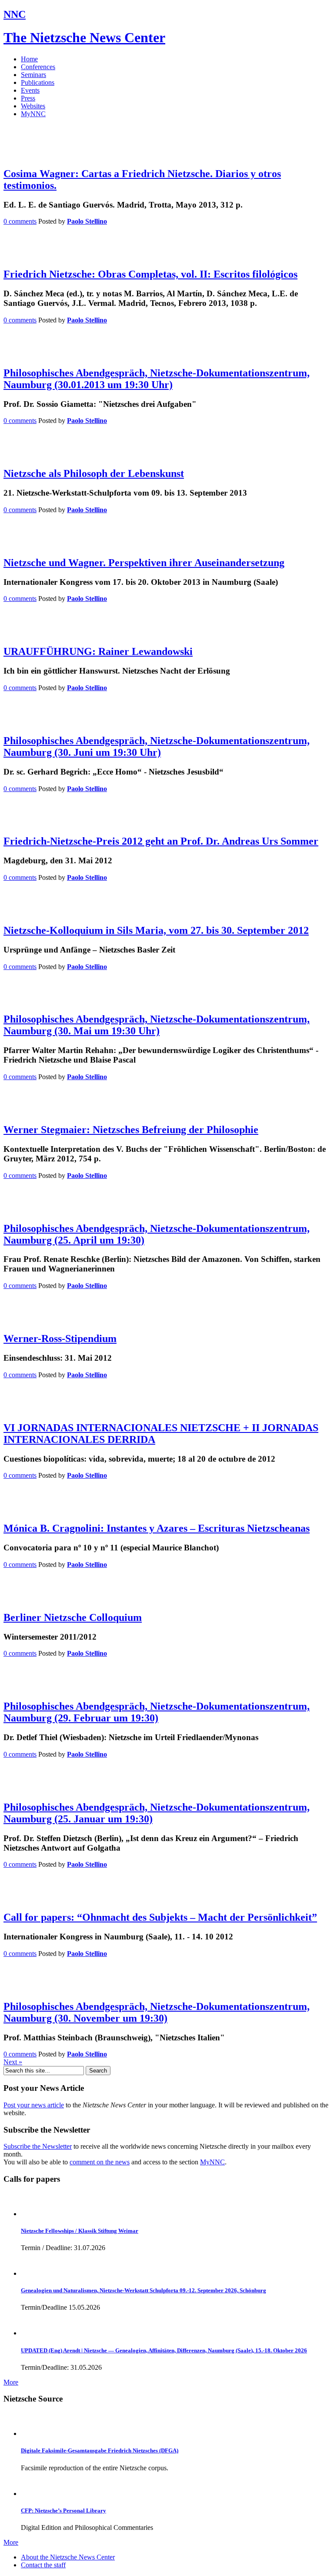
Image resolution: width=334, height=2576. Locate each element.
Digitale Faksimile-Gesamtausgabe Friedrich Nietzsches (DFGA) (100, 2450)
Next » (13, 2062)
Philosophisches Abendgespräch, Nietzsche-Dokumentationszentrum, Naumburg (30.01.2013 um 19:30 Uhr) (157, 379)
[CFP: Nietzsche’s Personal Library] (33, 2494)
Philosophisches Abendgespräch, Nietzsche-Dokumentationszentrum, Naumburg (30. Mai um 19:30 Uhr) (157, 1025)
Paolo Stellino (87, 221)
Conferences (38, 67)
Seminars (33, 75)
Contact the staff (43, 2565)
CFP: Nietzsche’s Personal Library (63, 2511)
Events (30, 90)
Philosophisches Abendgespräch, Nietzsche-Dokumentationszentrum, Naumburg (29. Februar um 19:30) (157, 1712)
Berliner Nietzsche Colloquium (73, 1617)
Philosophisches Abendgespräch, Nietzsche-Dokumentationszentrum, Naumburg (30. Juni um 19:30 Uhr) (157, 746)
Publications (38, 82)
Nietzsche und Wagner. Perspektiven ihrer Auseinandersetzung (144, 563)
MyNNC (33, 114)
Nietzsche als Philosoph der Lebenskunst (94, 473)
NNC (15, 14)
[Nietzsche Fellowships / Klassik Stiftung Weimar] (33, 2214)
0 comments (20, 221)
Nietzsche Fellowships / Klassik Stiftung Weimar (80, 2231)
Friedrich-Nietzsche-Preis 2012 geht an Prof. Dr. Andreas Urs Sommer (161, 841)
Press (28, 98)
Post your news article (34, 2105)
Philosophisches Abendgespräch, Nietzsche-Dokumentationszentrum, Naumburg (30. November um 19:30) (157, 2012)
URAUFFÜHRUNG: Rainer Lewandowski (98, 651)
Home (29, 59)
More (11, 2382)
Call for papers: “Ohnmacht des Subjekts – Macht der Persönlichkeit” (160, 1917)
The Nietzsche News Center (84, 37)
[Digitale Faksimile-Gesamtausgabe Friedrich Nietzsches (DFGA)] (33, 2433)
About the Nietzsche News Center (68, 2557)
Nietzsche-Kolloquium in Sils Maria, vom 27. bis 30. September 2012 (156, 930)
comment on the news (100, 2162)
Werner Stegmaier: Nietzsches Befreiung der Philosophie (131, 1130)
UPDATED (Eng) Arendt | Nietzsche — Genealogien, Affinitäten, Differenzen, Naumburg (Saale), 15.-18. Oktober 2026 (164, 2350)
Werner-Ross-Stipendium (60, 1338)
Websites (33, 106)
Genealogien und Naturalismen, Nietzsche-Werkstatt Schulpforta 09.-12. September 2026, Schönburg (144, 2290)
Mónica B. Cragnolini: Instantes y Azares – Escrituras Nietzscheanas (157, 1528)
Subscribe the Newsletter (38, 2146)
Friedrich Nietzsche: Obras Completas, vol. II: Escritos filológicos (150, 274)
